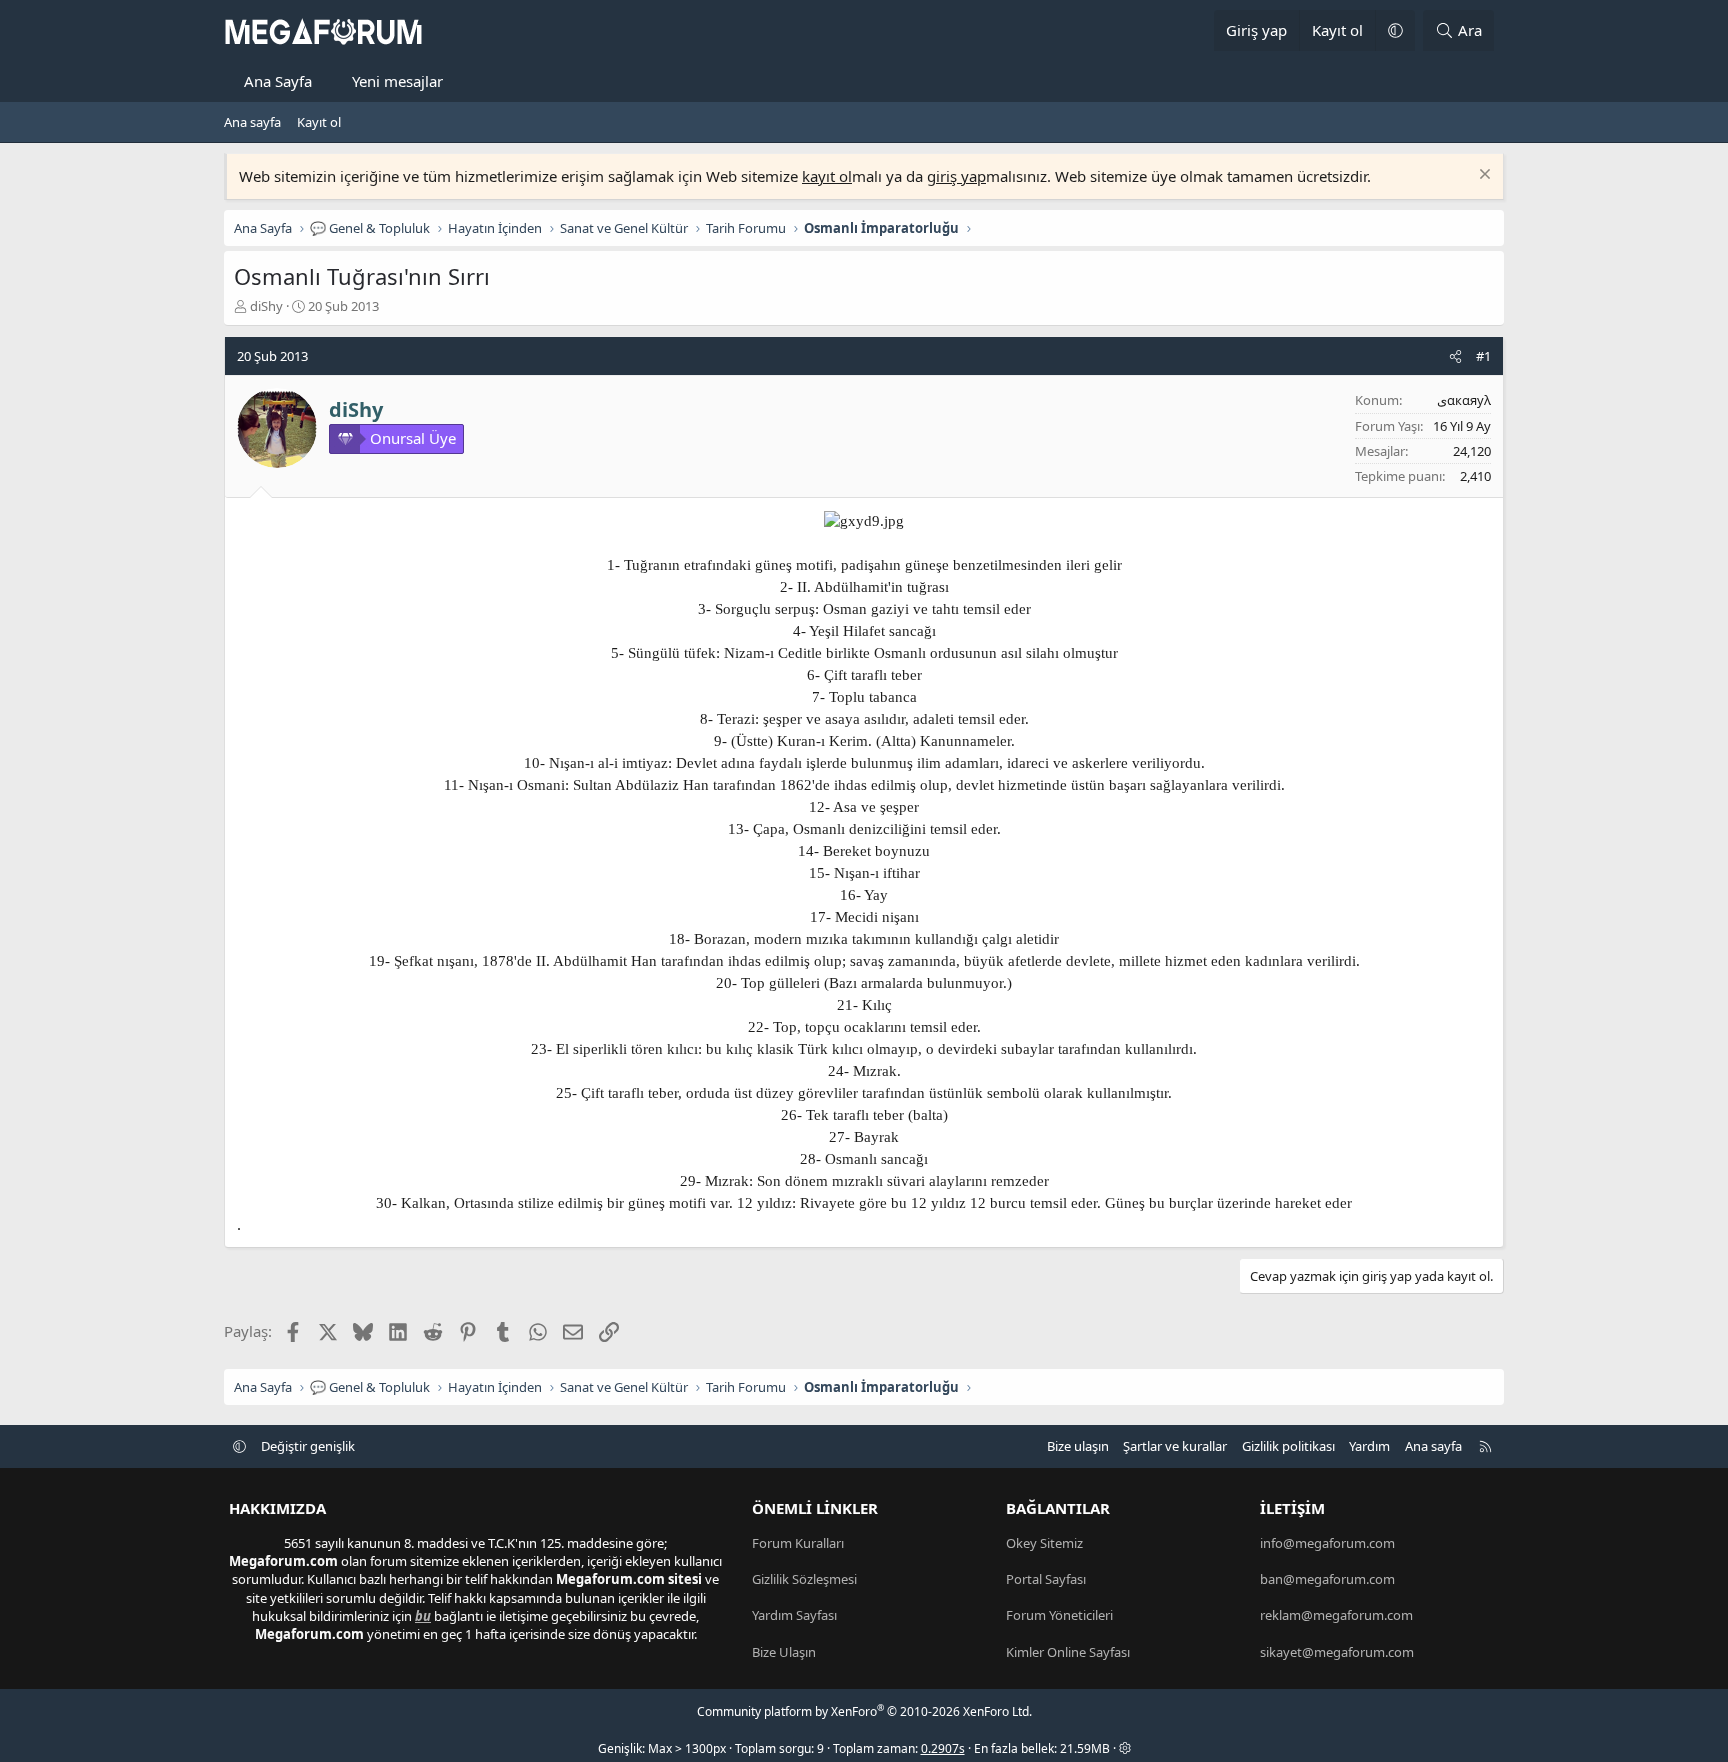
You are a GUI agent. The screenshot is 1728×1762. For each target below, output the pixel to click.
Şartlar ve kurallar (1175, 1446)
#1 (1483, 356)
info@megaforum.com (1327, 1543)
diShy (266, 306)
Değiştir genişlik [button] (308, 1446)
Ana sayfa (252, 122)
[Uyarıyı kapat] (1482, 176)
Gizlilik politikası (1288, 1446)
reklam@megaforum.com (1336, 1615)
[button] (1395, 30)
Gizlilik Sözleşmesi (804, 1579)
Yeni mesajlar (397, 81)
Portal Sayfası (1046, 1579)
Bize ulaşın (1078, 1446)
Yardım (1369, 1446)
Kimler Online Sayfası (1068, 1652)
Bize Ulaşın (784, 1652)
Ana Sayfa (278, 81)
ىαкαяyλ (1464, 400)
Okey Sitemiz (1044, 1543)
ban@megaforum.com (1327, 1579)
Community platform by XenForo (864, 1711)
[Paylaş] (1455, 356)
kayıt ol (827, 176)
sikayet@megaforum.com (1337, 1652)
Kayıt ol (319, 122)
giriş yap (956, 176)
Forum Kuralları (798, 1543)
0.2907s (943, 1748)
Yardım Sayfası (794, 1615)
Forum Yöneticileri (1059, 1615)
